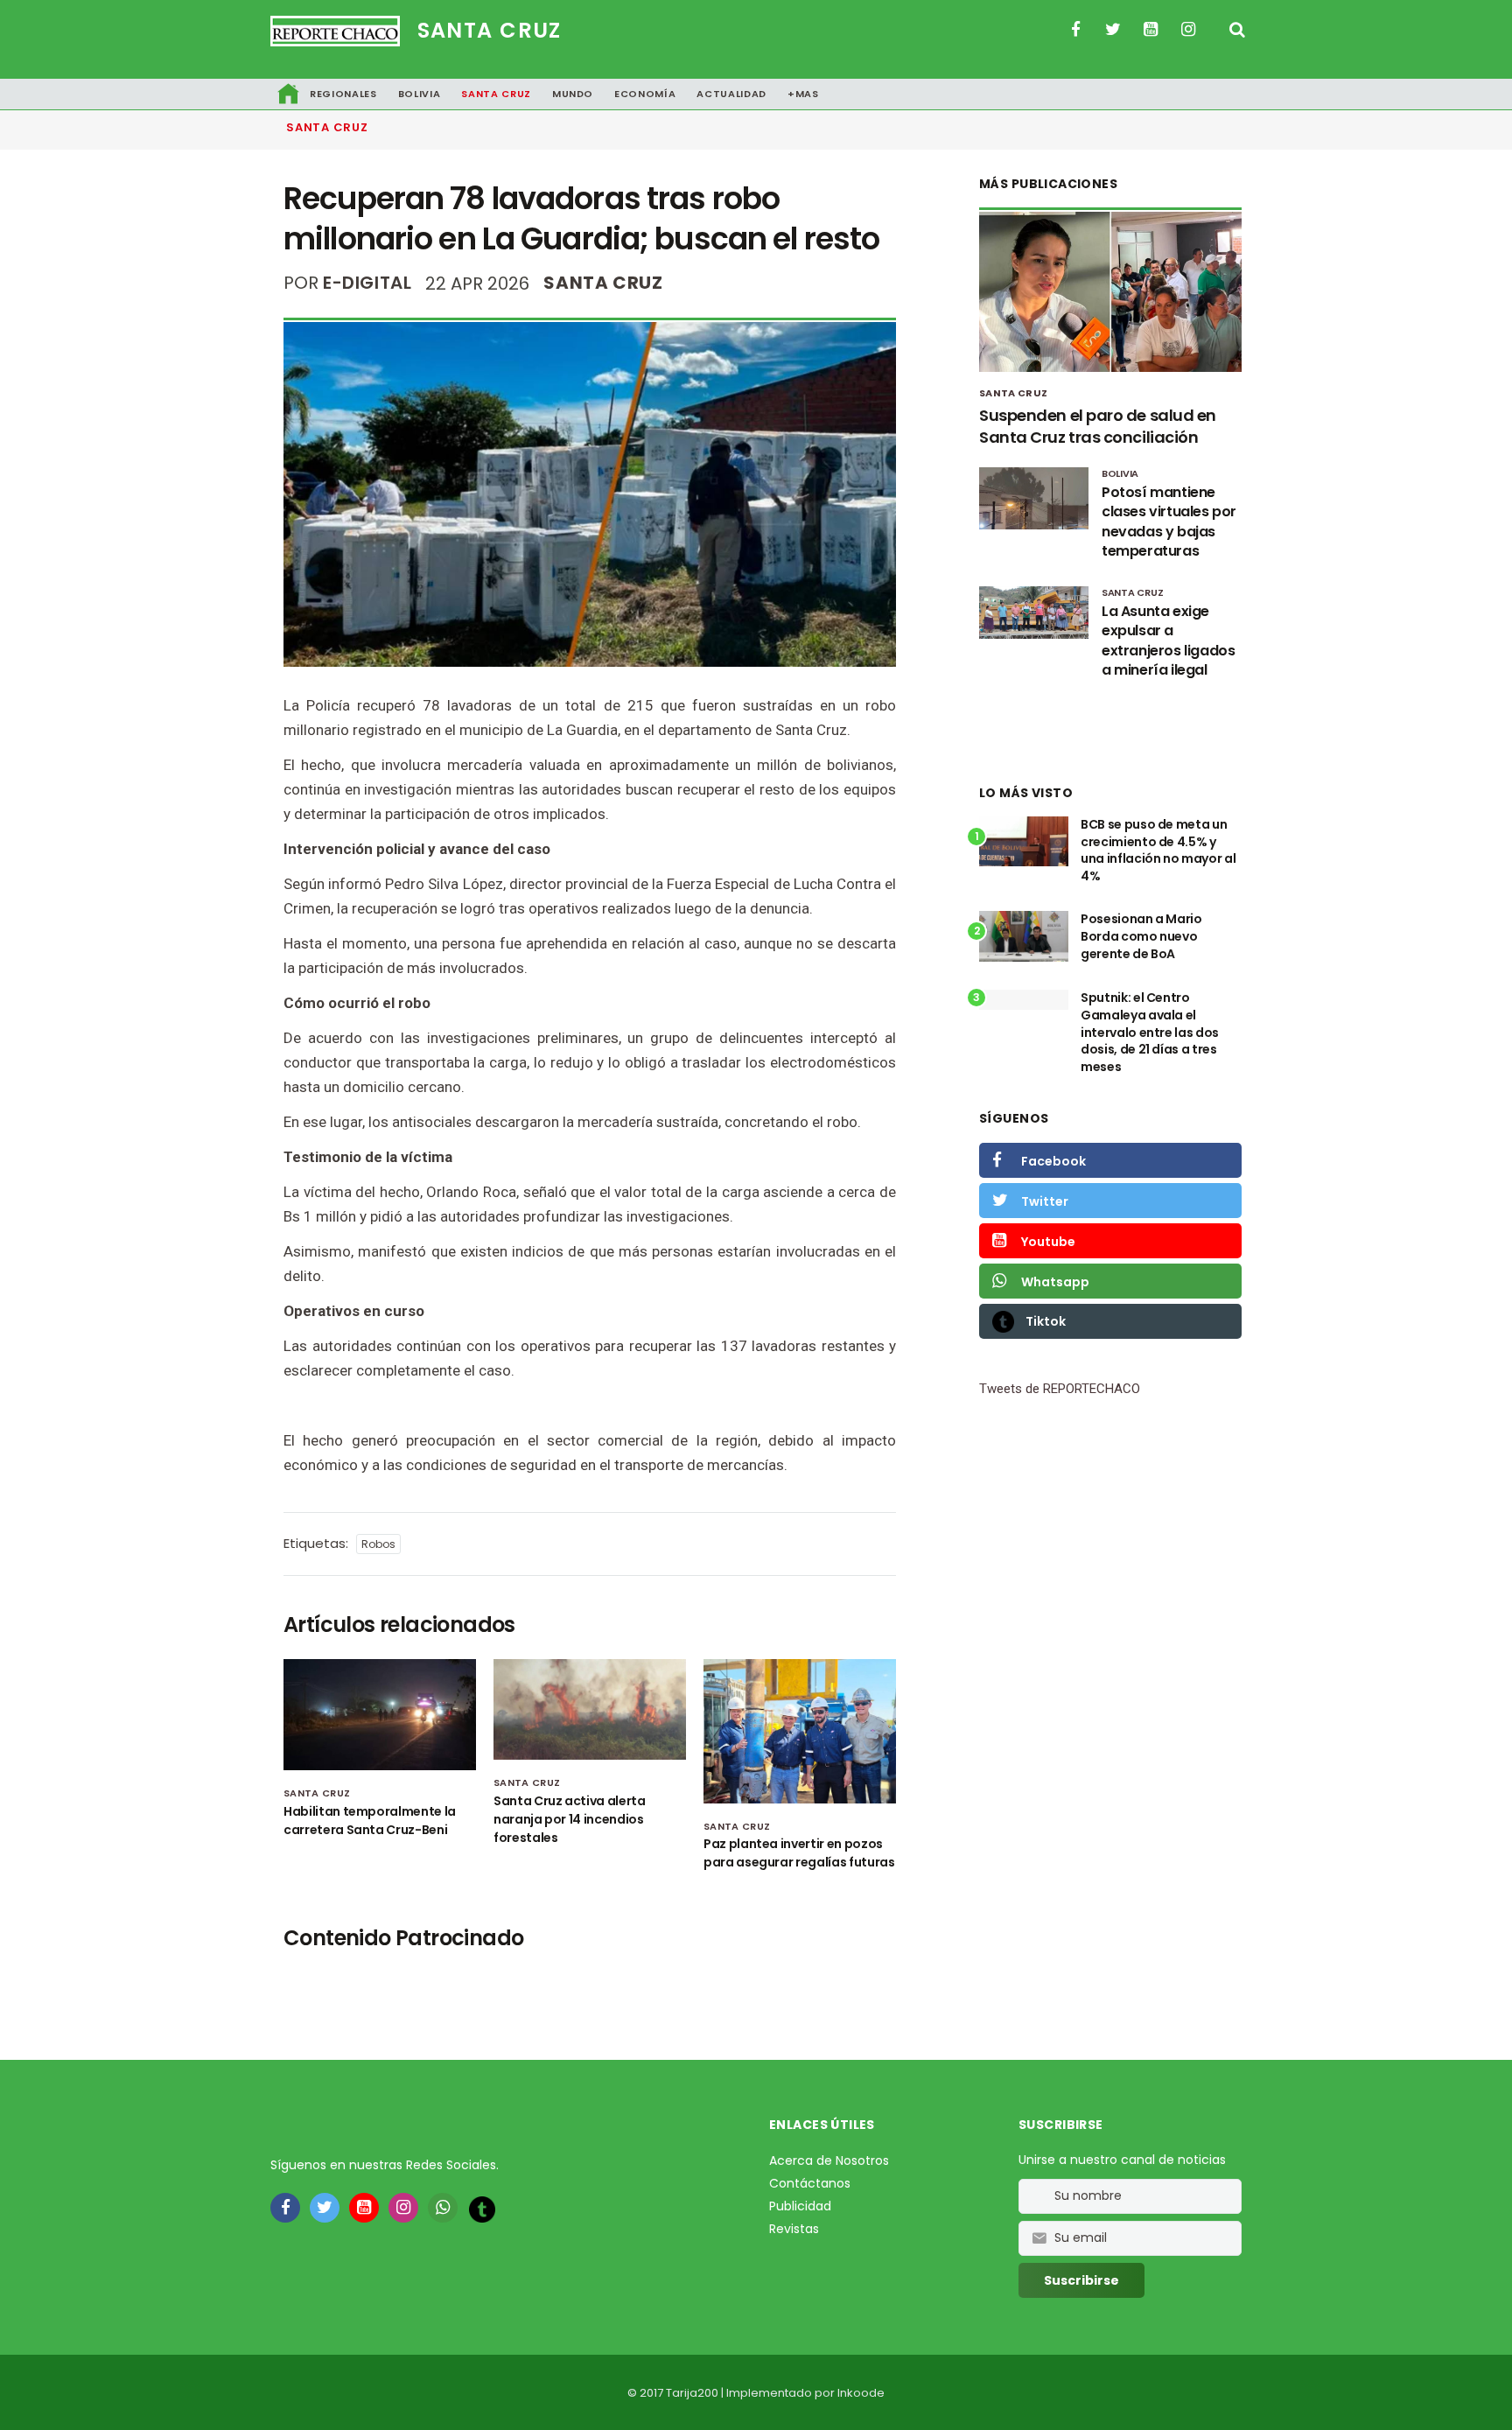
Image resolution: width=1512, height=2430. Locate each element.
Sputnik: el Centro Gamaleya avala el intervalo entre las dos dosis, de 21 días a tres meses (1150, 1032)
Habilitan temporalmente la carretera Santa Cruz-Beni (370, 1821)
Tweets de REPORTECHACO (1060, 1389)
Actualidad (731, 94)
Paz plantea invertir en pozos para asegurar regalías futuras (799, 1853)
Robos (378, 1544)
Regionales (343, 94)
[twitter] (325, 2208)
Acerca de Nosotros (829, 2160)
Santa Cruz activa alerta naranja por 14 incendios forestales (570, 1819)
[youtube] (364, 2208)
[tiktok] (482, 2209)
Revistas (794, 2229)
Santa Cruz (490, 30)
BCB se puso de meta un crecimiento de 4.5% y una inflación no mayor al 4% (1158, 850)
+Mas (803, 94)
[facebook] (285, 2208)
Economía (645, 94)
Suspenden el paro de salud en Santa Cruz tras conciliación (1098, 426)
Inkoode (861, 2393)
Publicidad (800, 2206)
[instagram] (403, 2208)
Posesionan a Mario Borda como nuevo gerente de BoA (1141, 936)
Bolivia (420, 94)
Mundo (573, 94)
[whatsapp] (443, 2208)
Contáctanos (810, 2183)
